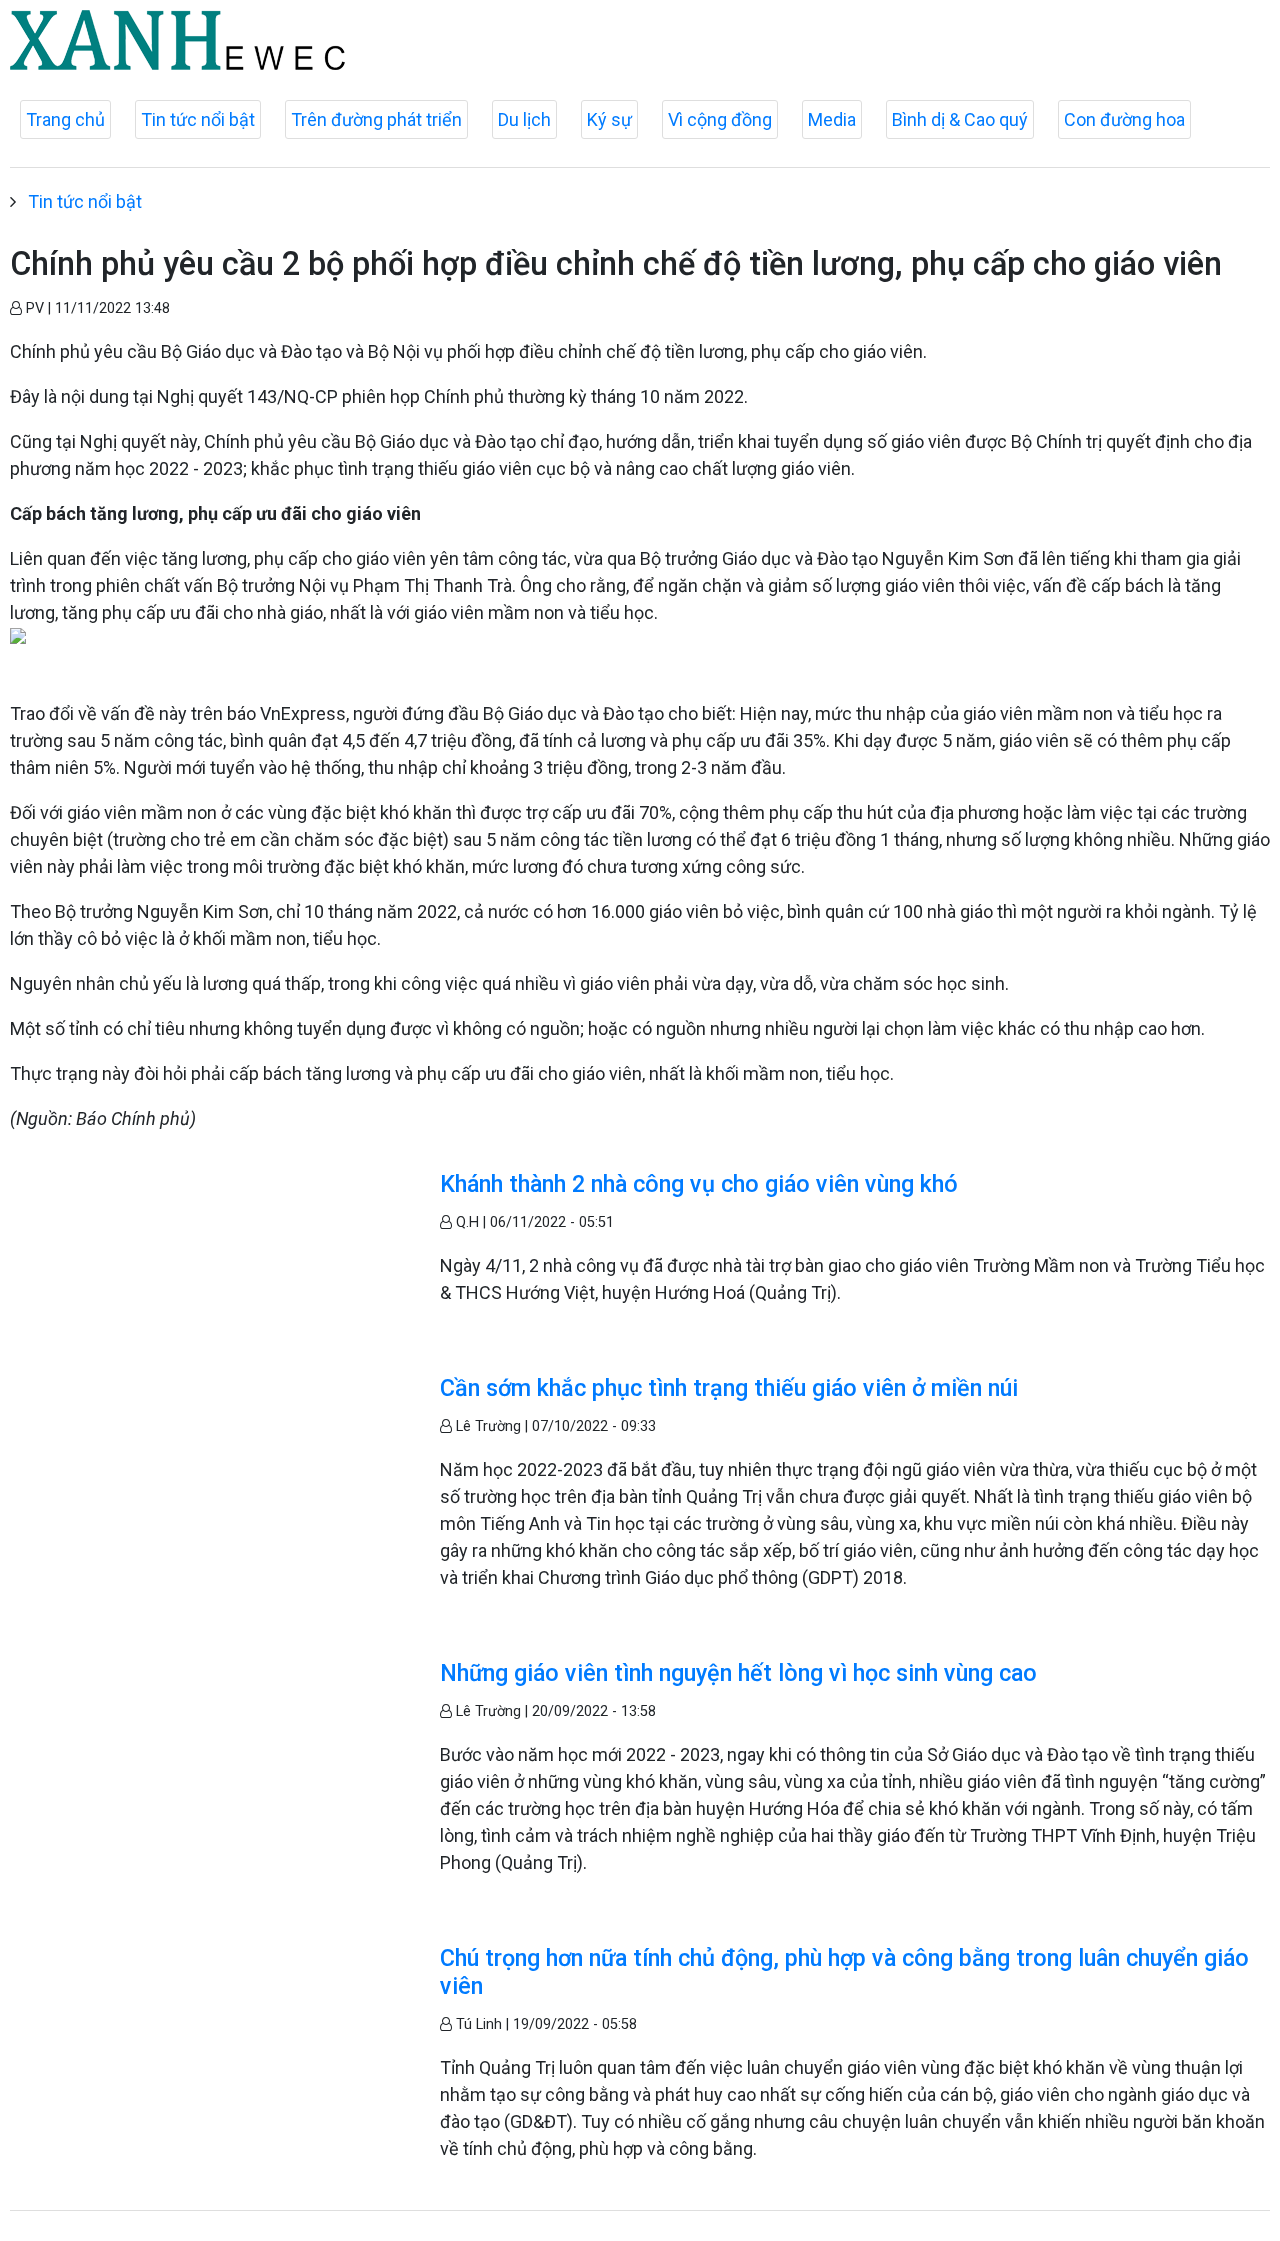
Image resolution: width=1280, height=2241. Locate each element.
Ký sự (609, 119)
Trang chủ (65, 119)
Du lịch (524, 119)
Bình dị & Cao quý (960, 119)
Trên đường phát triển (376, 119)
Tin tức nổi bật (198, 119)
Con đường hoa (1124, 119)
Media (832, 119)
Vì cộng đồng (720, 119)
